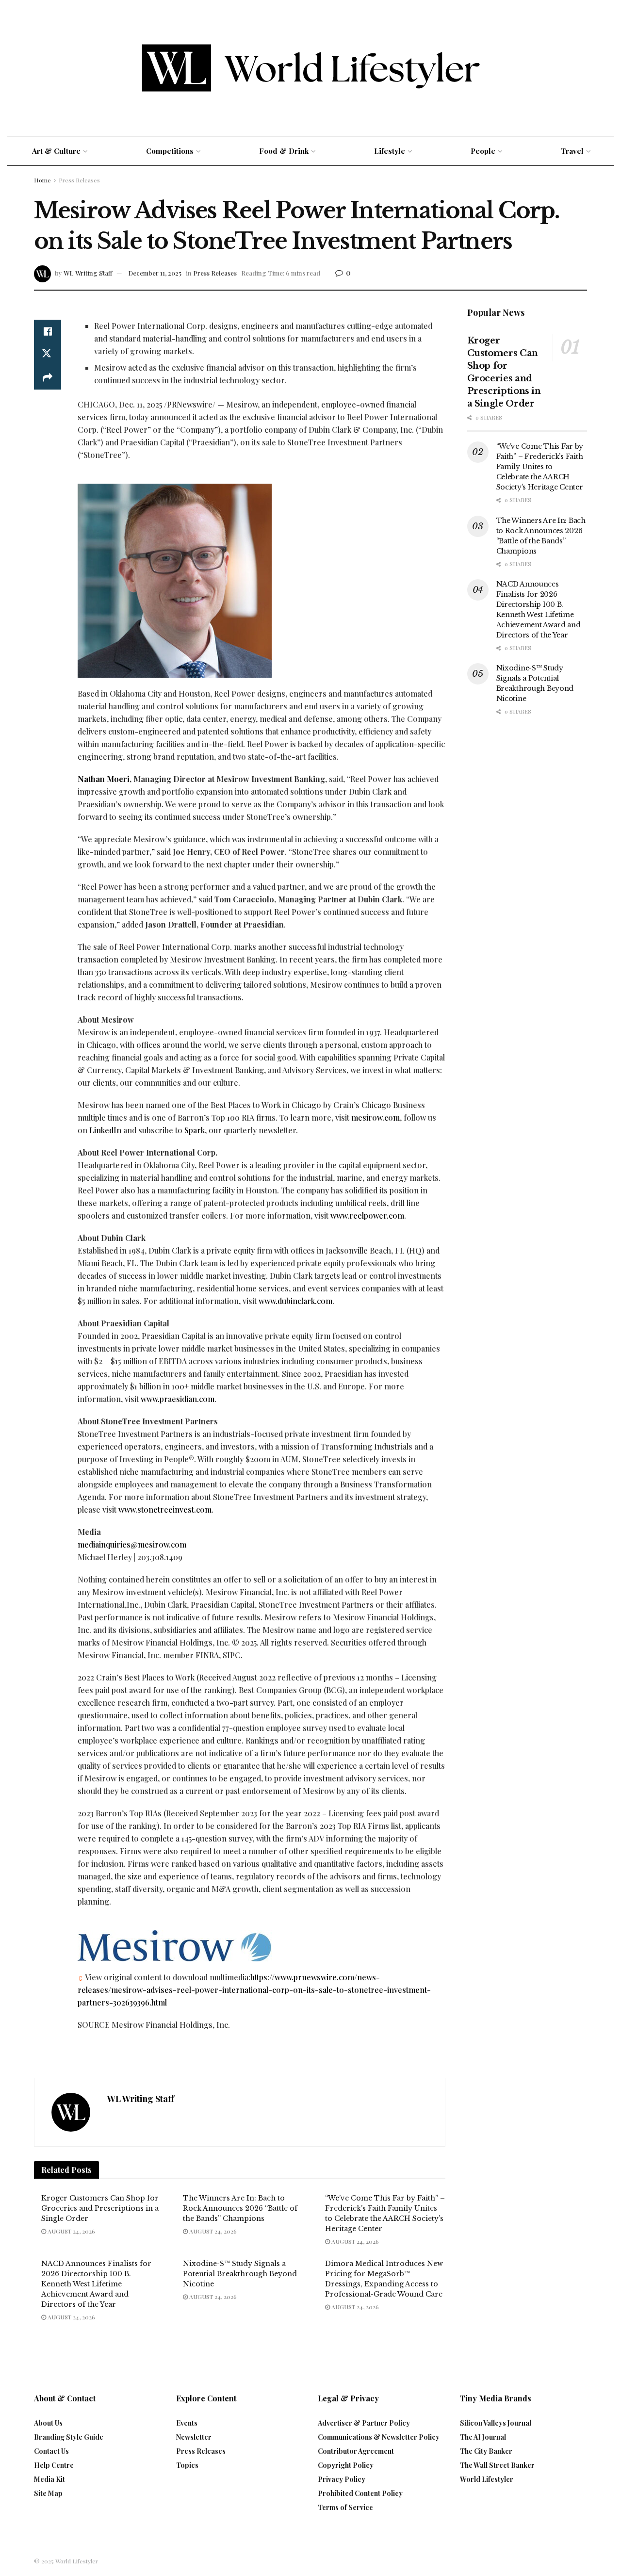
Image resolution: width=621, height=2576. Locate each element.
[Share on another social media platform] (48, 378)
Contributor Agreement (356, 2451)
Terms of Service (345, 2507)
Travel (572, 151)
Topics (187, 2465)
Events (187, 2423)
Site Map (48, 2493)
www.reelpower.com (367, 1215)
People (483, 151)
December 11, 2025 (155, 273)
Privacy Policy (342, 2479)
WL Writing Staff (88, 273)
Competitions (170, 151)
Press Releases (79, 180)
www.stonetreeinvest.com (165, 1509)
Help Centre (54, 2465)
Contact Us (51, 2451)
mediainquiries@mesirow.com (132, 1544)
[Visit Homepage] (311, 68)
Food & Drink (284, 151)
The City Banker (486, 2451)
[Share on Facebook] (48, 331)
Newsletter (194, 2437)
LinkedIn (105, 1130)
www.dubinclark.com (295, 1301)
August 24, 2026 (71, 2231)
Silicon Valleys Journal (496, 2423)
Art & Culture (56, 151)
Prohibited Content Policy (360, 2493)
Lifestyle (390, 151)
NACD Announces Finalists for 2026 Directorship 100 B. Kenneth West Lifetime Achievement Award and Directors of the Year (96, 2284)
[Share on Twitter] (48, 355)
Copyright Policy (346, 2465)
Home (42, 180)
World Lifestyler (487, 2479)
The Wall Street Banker (497, 2465)
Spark (195, 1130)
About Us (48, 2423)
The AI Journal (483, 2437)
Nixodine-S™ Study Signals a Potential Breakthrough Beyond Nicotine (240, 2274)
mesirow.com (376, 1117)
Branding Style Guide (69, 2437)
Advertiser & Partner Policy (364, 2423)
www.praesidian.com (178, 1399)
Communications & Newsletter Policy (379, 2437)
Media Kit (49, 2479)
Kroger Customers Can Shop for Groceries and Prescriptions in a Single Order (100, 2208)
